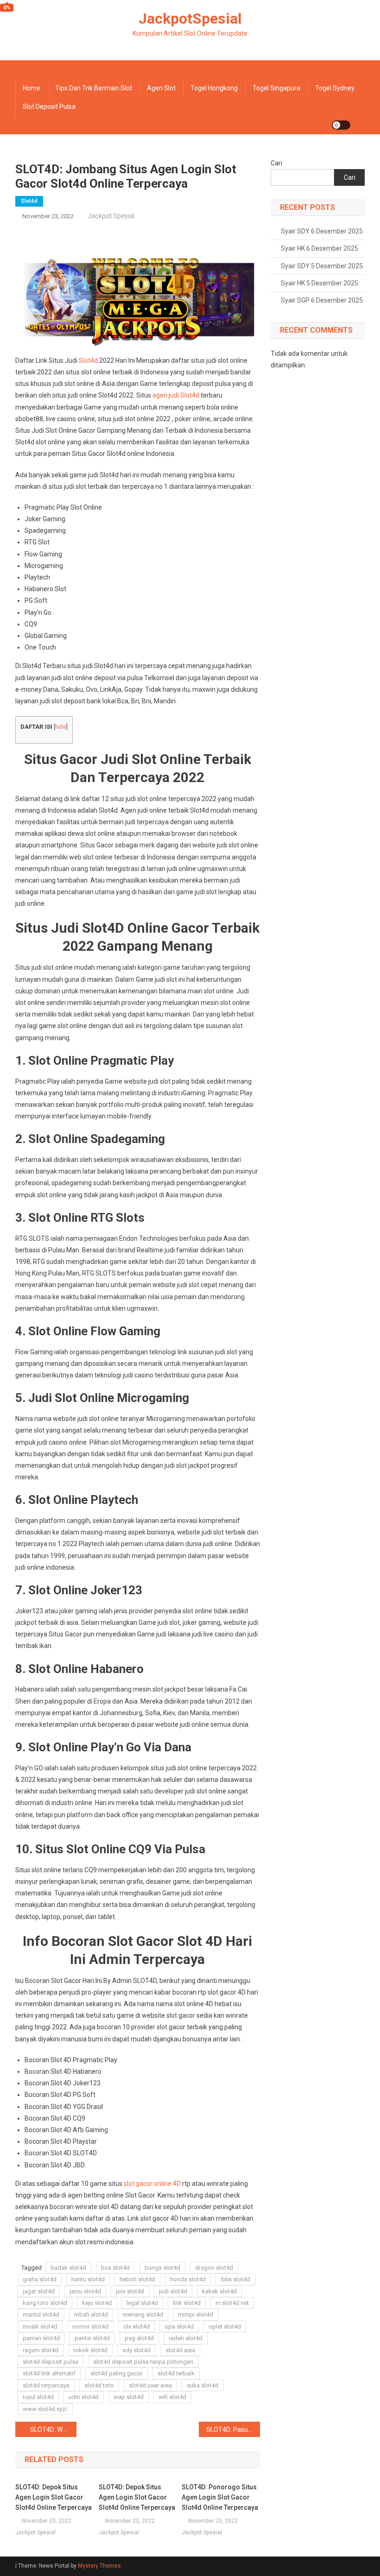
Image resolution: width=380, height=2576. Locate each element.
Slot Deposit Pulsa (49, 107)
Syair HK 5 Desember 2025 (320, 283)
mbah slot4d (91, 2314)
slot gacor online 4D (152, 2184)
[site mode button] (341, 125)
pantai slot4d (92, 2338)
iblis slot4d (235, 2279)
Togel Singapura (276, 88)
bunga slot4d (162, 2268)
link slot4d (187, 2303)
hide (61, 727)
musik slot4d (40, 2327)
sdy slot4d (136, 2350)
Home (32, 88)
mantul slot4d (41, 2314)
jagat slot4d (39, 2291)
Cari (276, 163)
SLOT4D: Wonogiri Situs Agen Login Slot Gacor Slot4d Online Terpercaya (53, 2430)
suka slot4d (203, 2385)
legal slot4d (142, 2303)
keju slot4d (97, 2303)
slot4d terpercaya (46, 2385)
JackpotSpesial (190, 19)
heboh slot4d (137, 2279)
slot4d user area (150, 2385)
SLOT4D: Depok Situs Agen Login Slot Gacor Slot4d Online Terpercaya (54, 2497)
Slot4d (88, 360)
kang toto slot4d (45, 2303)
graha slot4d (40, 2279)
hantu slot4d (88, 2279)
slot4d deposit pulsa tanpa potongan (143, 2362)
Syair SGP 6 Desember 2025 (322, 300)
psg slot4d (139, 2338)
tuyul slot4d (38, 2397)
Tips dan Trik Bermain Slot (94, 88)
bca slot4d (115, 2268)
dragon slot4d (214, 2268)
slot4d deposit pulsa (51, 2362)
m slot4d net (232, 2303)
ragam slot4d (41, 2350)
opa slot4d (179, 2327)
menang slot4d (143, 2314)
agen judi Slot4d (176, 395)
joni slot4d (130, 2291)
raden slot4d (186, 2338)
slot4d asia (180, 2350)
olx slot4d (136, 2327)
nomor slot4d (90, 2327)
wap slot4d (129, 2397)
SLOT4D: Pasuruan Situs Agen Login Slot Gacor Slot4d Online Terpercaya (233, 2430)
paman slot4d (41, 2338)
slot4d (29, 201)
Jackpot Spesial (111, 216)
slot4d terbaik (176, 2373)
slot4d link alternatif (49, 2373)
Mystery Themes (99, 2566)
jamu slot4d (85, 2291)
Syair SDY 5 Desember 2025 (322, 266)
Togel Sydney (335, 88)
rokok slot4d (90, 2350)
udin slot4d (84, 2397)
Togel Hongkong (214, 88)
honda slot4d (188, 2279)
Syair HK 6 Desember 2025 (320, 248)
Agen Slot (161, 88)
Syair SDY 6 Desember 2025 (322, 231)
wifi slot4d (172, 2397)
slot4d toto (99, 2385)
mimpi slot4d (196, 2314)
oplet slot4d (225, 2327)
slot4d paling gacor (117, 2373)
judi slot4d (173, 2291)
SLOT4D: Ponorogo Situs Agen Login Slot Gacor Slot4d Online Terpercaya (220, 2497)
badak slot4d (68, 2268)
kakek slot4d (219, 2291)
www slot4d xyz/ (45, 2409)
